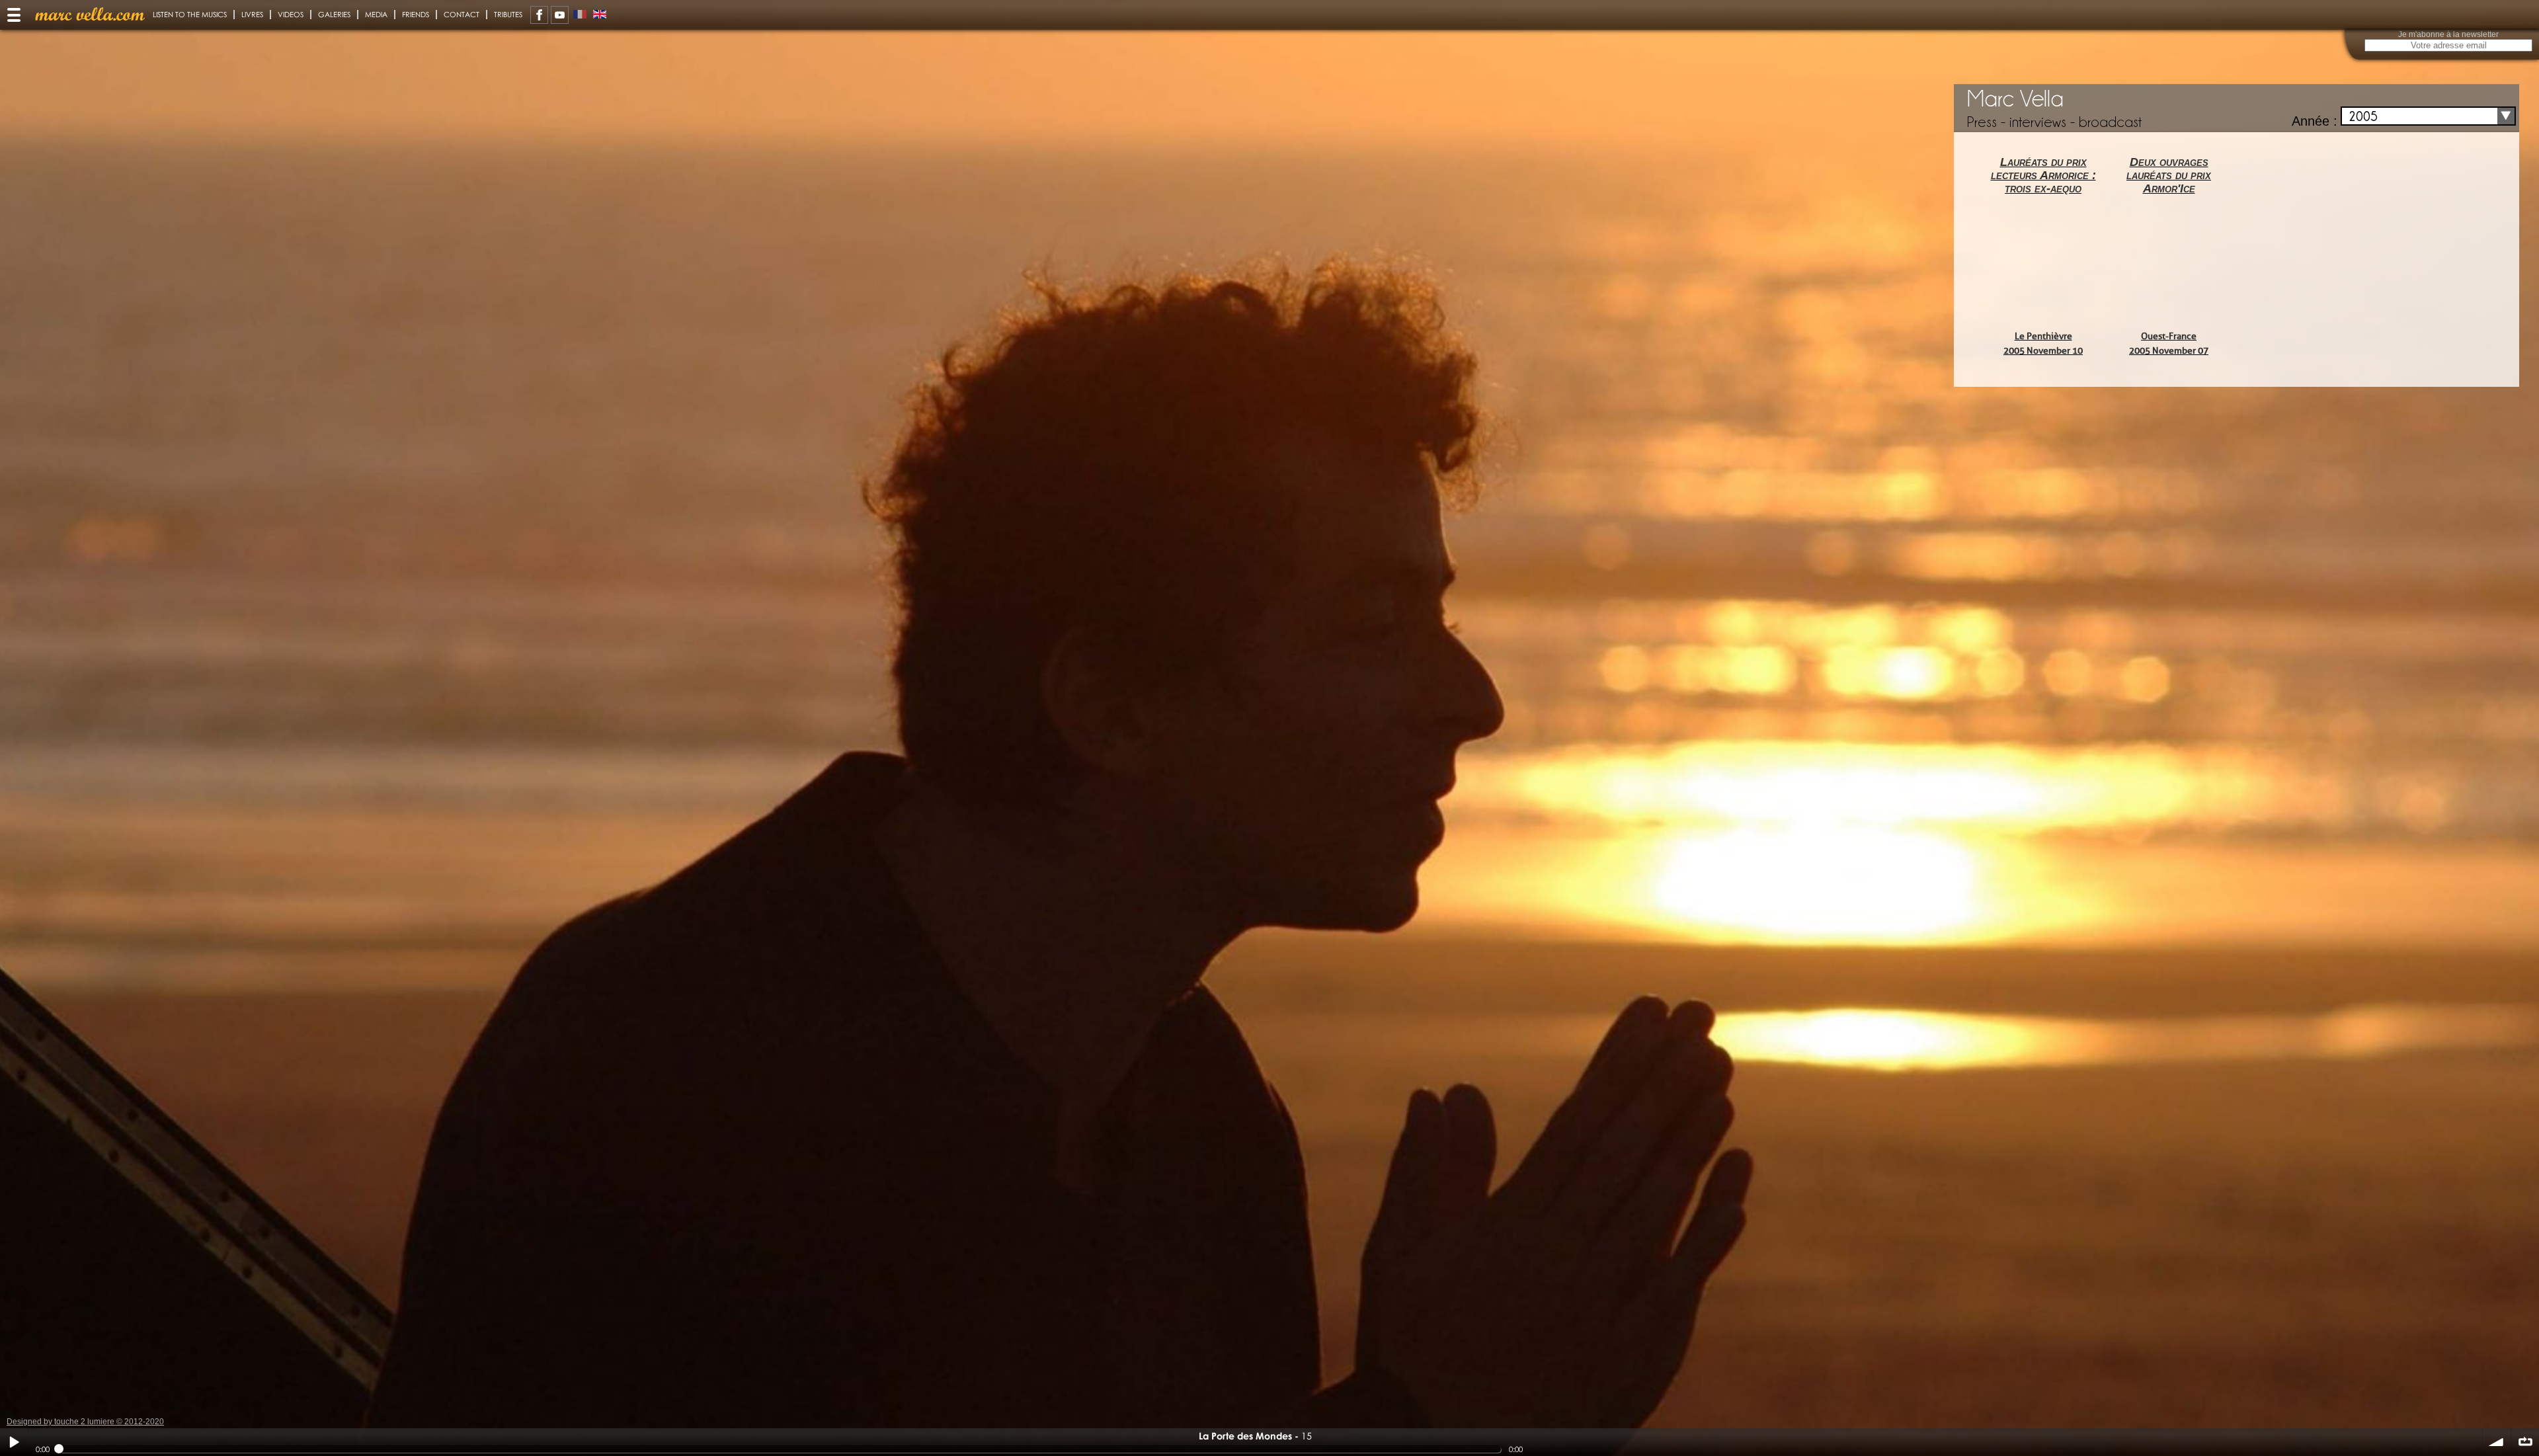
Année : (2315, 121)
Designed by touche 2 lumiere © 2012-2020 (85, 1422)
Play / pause (14, 1442)
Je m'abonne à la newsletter (2448, 34)
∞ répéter (2525, 1442)
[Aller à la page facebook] (539, 15)
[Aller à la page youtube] (560, 15)
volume (2497, 1442)
